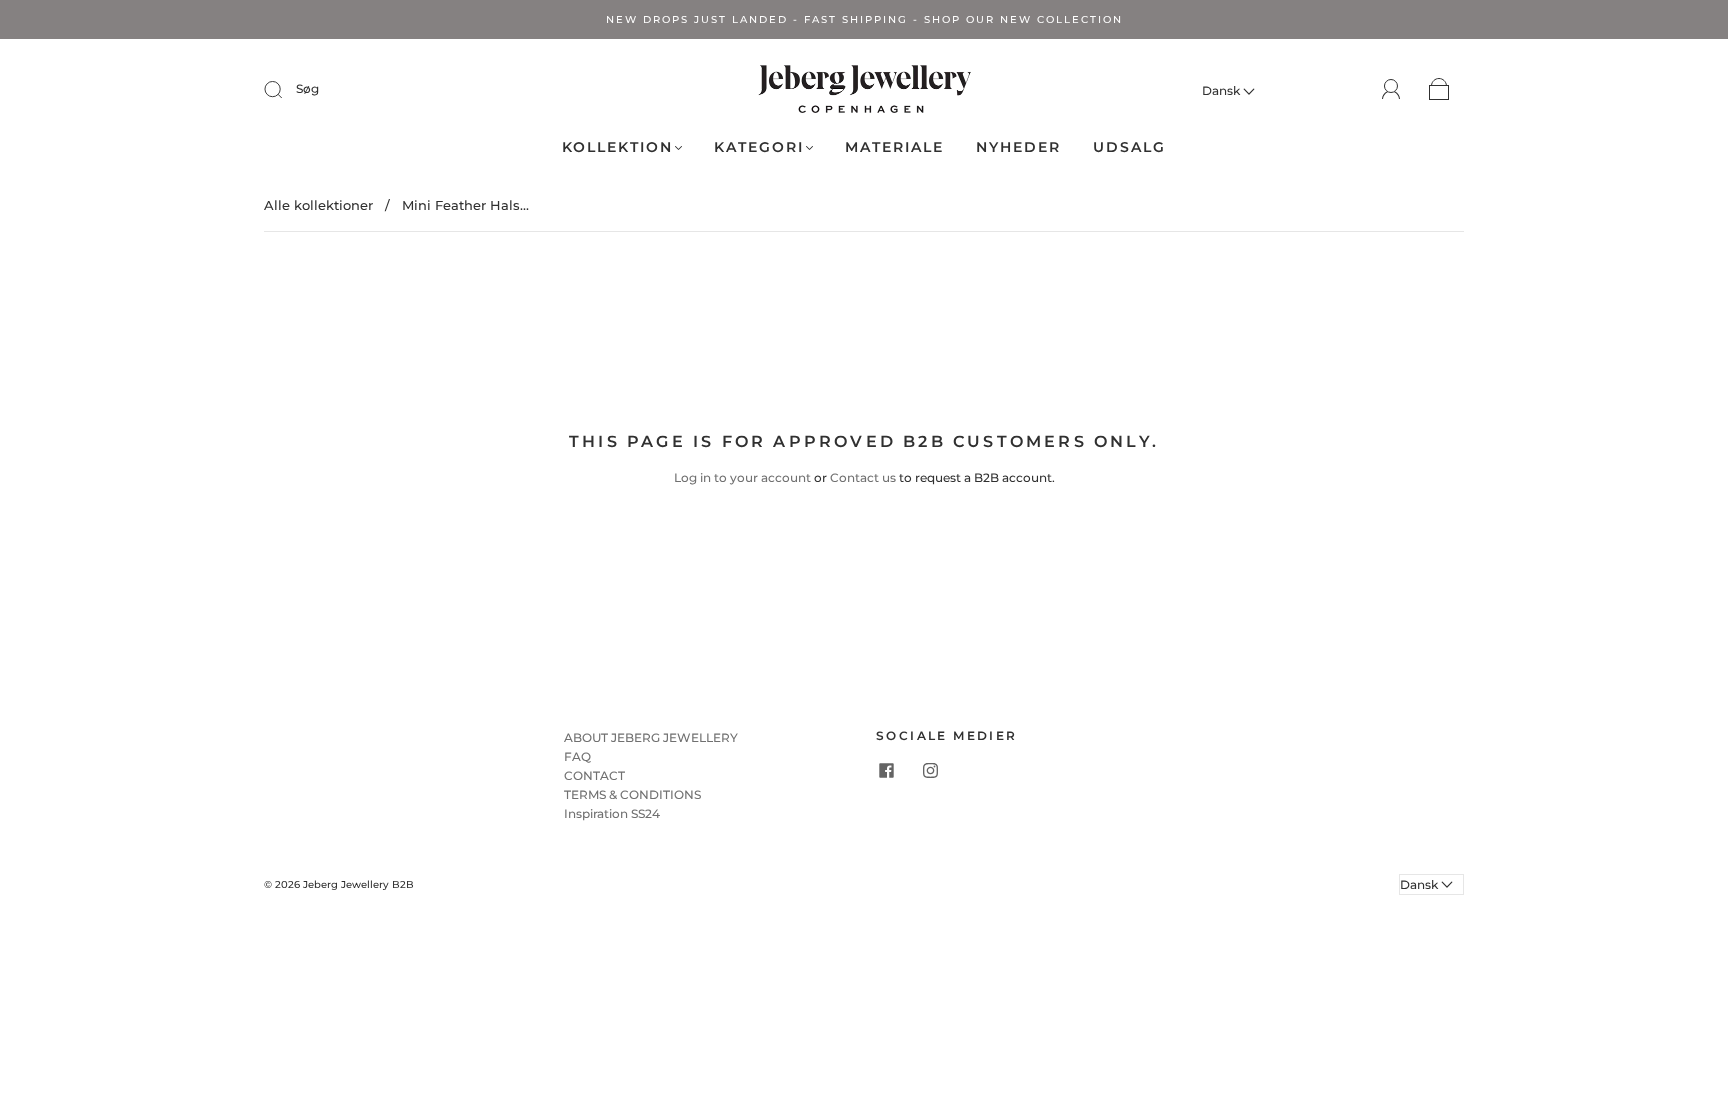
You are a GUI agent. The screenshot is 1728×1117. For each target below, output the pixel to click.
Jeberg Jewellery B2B (358, 884)
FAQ (577, 756)
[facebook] (886, 771)
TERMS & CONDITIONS (632, 794)
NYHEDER (1018, 147)
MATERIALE (894, 147)
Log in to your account (742, 477)
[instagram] (930, 771)
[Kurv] (1439, 90)
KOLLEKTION (617, 147)
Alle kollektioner (318, 205)
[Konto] (1391, 89)
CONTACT (594, 775)
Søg (307, 88)
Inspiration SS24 (612, 813)
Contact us (863, 477)
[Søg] (286, 89)
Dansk (1222, 90)
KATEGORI (759, 147)
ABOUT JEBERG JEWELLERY (651, 737)
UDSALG (1129, 147)
